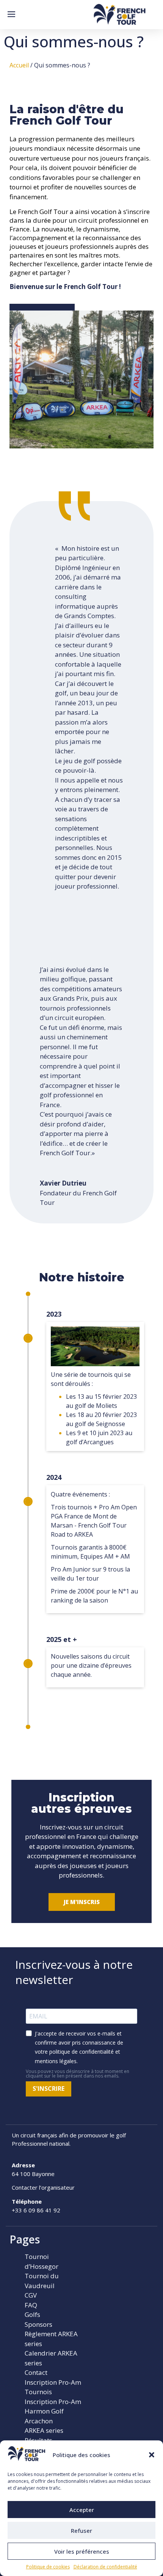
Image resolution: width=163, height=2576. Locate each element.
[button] (152, 2455)
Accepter (82, 2510)
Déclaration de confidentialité (105, 2567)
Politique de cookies (48, 2567)
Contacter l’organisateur (43, 2187)
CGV (31, 2295)
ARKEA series (44, 2430)
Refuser (81, 2531)
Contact (36, 2372)
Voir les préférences (82, 2551)
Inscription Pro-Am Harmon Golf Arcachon (53, 2411)
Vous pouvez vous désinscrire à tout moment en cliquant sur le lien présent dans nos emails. (78, 2074)
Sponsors (38, 2324)
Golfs (32, 2314)
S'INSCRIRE (49, 2089)
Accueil (19, 65)
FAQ (31, 2305)
